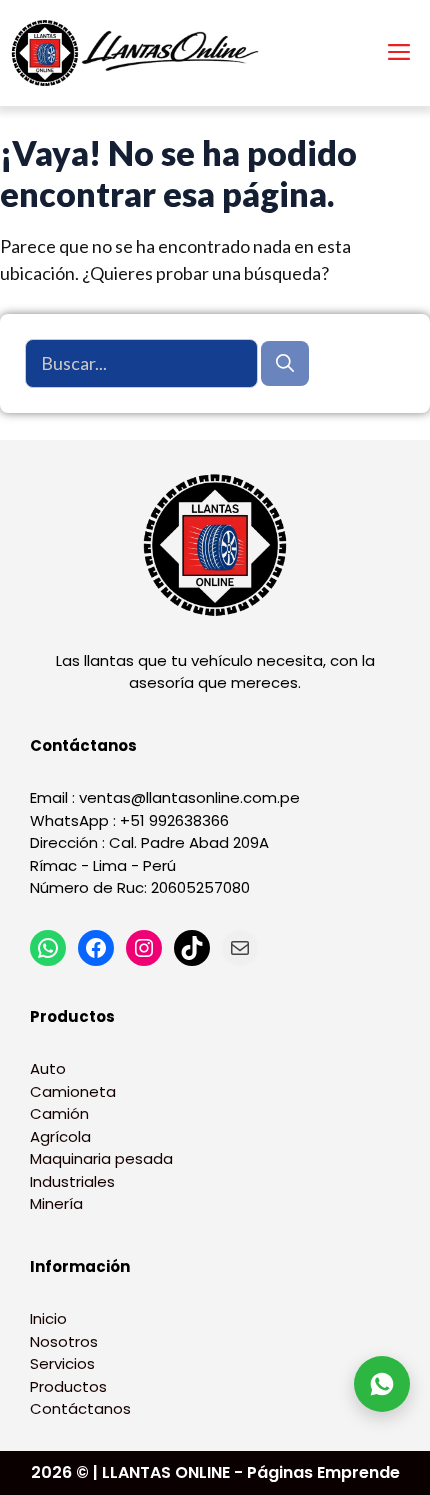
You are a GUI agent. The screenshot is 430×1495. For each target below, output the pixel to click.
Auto (48, 1068)
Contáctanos (80, 1408)
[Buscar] (285, 363)
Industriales (72, 1181)
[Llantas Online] (140, 53)
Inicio (48, 1318)
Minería (56, 1203)
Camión (59, 1113)
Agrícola (60, 1136)
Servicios (62, 1363)
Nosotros (64, 1341)
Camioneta (73, 1091)
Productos (68, 1386)
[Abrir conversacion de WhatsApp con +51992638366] (382, 1384)
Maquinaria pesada (101, 1158)
